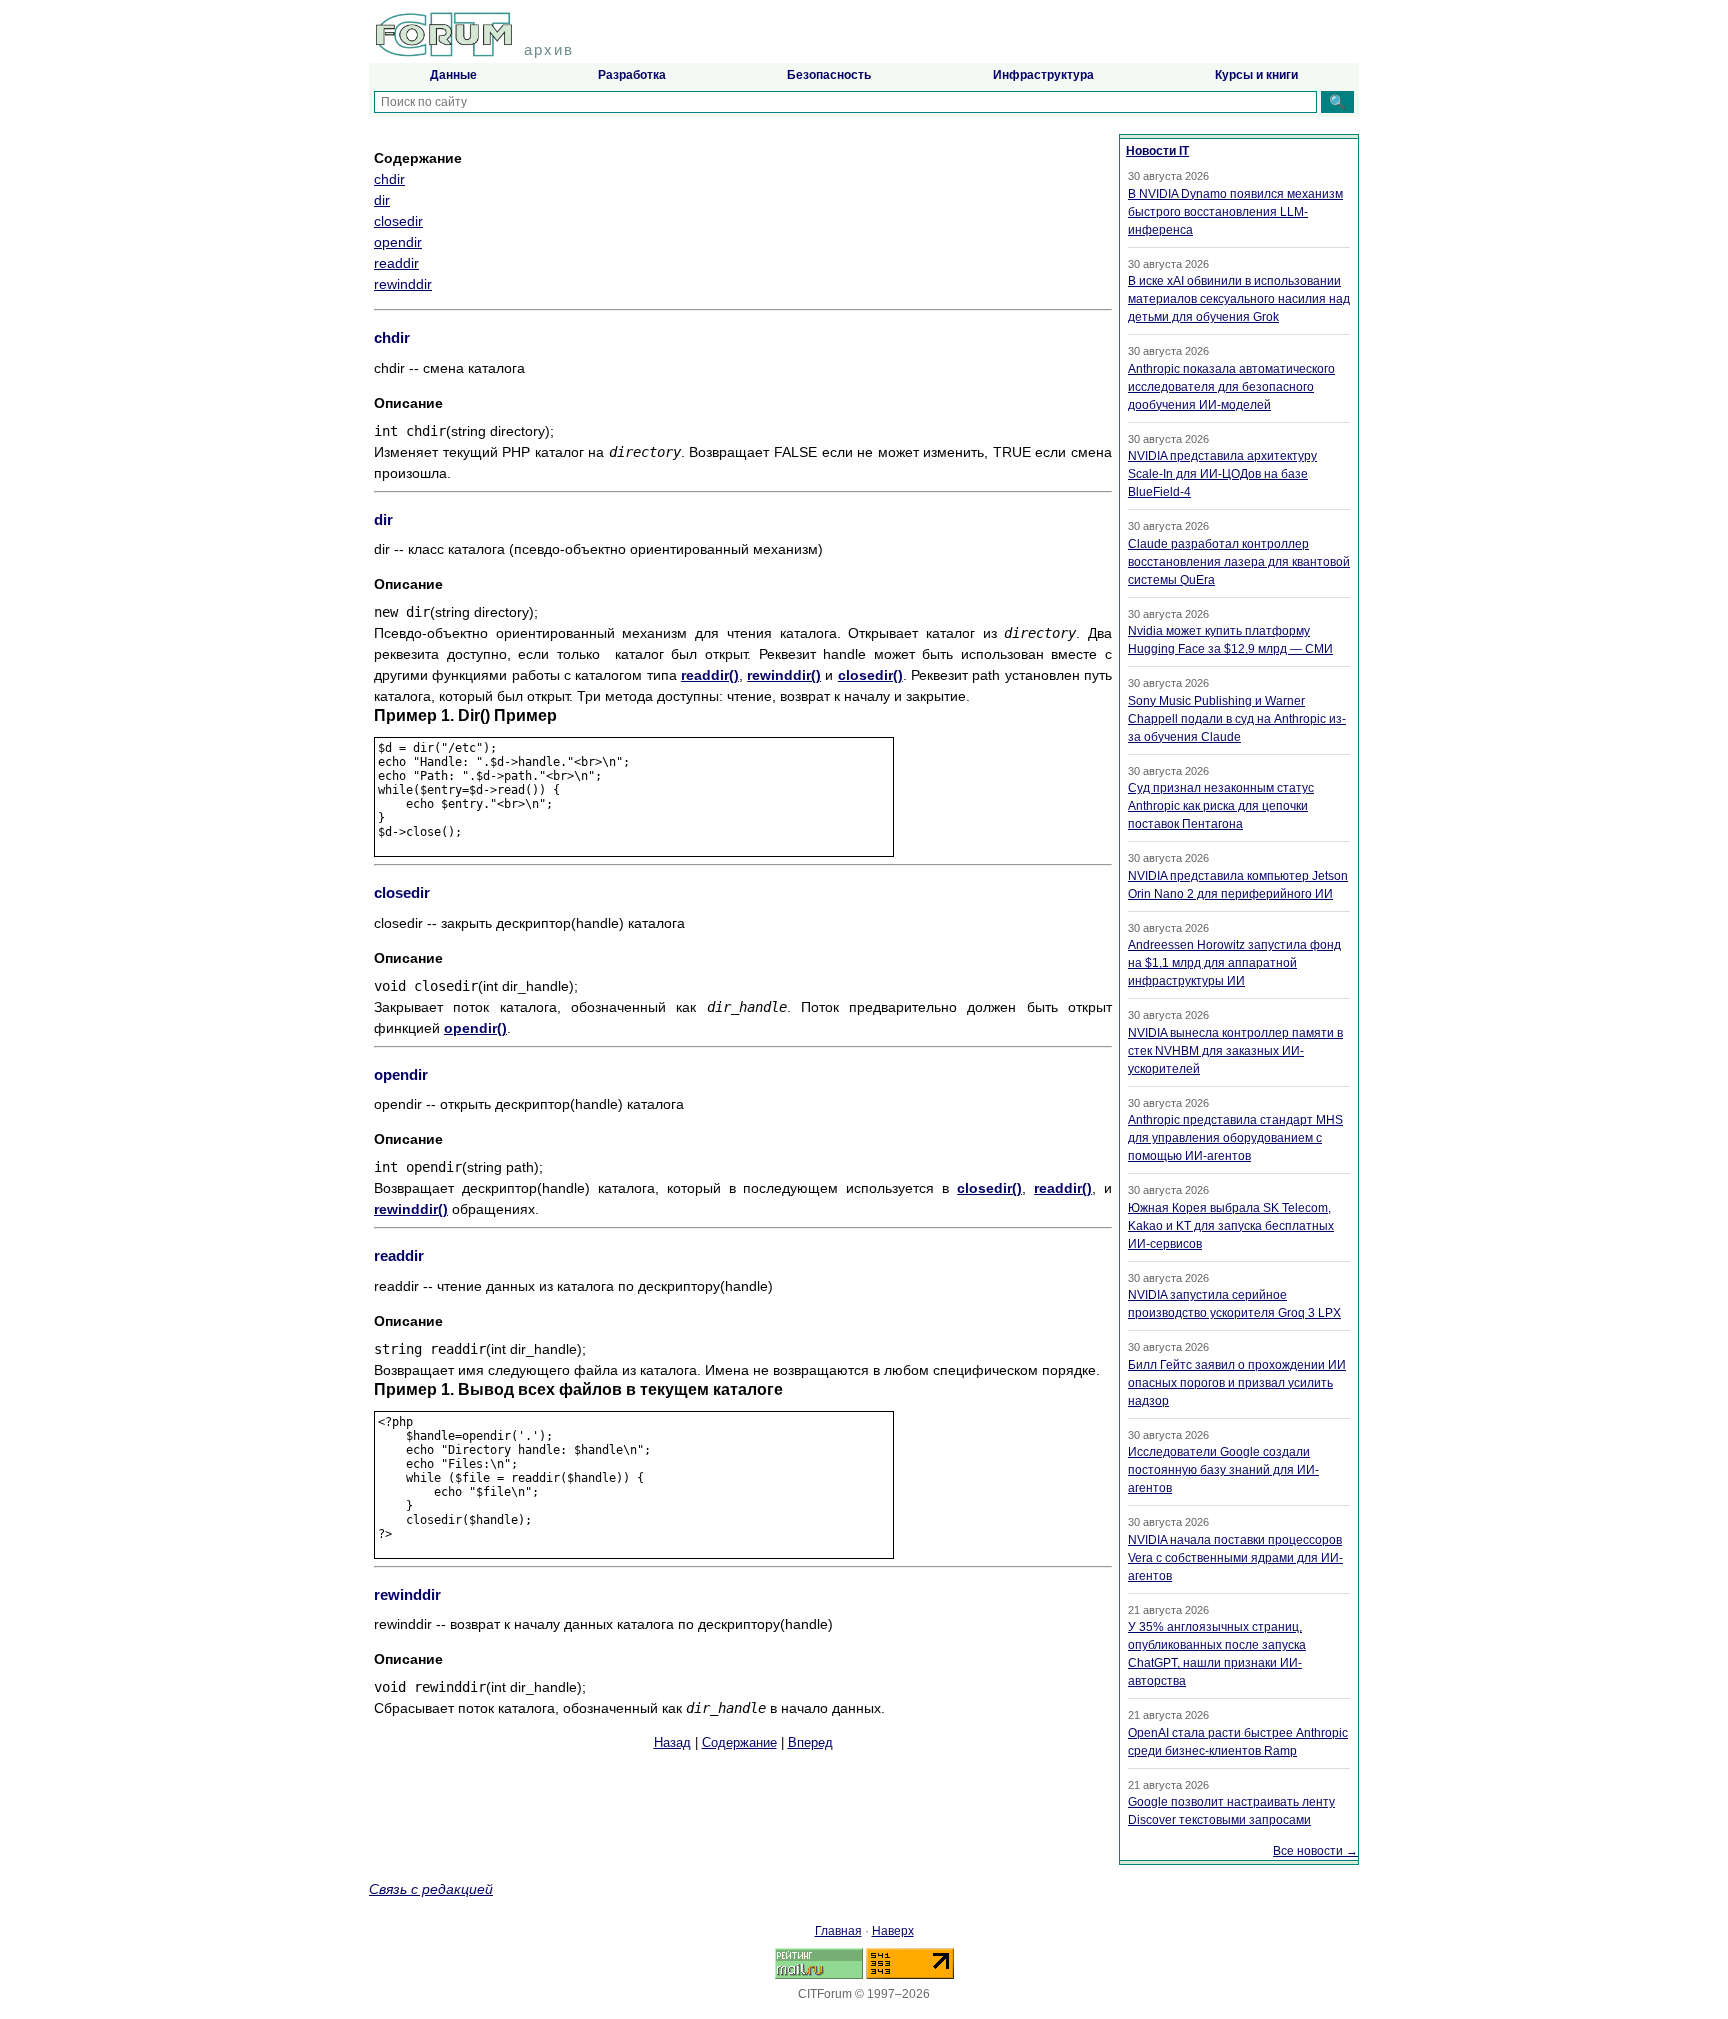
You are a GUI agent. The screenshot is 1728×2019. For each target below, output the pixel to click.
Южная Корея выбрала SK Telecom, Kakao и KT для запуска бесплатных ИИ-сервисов (1231, 1226)
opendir (398, 242)
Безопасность (829, 75)
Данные (453, 75)
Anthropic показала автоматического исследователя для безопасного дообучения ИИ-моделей (1231, 387)
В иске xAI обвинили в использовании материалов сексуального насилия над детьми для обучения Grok (1239, 299)
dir (382, 200)
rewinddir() (784, 675)
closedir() (870, 675)
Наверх (893, 1931)
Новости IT (1157, 151)
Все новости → (1315, 1851)
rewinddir (403, 284)
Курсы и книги (1256, 75)
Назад (672, 1742)
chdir (389, 179)
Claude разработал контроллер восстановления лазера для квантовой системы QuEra (1239, 562)
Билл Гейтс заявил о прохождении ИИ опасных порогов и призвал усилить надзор (1237, 1383)
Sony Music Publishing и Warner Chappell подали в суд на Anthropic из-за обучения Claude (1237, 719)
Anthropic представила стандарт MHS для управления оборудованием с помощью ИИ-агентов (1235, 1138)
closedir (398, 221)
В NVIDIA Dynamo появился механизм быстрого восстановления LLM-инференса (1235, 212)
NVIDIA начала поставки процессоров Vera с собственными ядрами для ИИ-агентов (1235, 1558)
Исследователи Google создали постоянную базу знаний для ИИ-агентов (1223, 1470)
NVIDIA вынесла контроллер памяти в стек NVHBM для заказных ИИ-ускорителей (1235, 1051)
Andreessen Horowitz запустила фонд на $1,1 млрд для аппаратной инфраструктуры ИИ (1234, 963)
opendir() (475, 1028)
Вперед (810, 1742)
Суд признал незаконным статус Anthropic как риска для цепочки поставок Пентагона (1221, 806)
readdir (396, 263)
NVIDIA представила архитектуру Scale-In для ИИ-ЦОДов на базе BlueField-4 (1222, 474)
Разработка (632, 75)
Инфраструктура (1043, 75)
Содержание (739, 1742)
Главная (838, 1931)
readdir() (710, 675)
